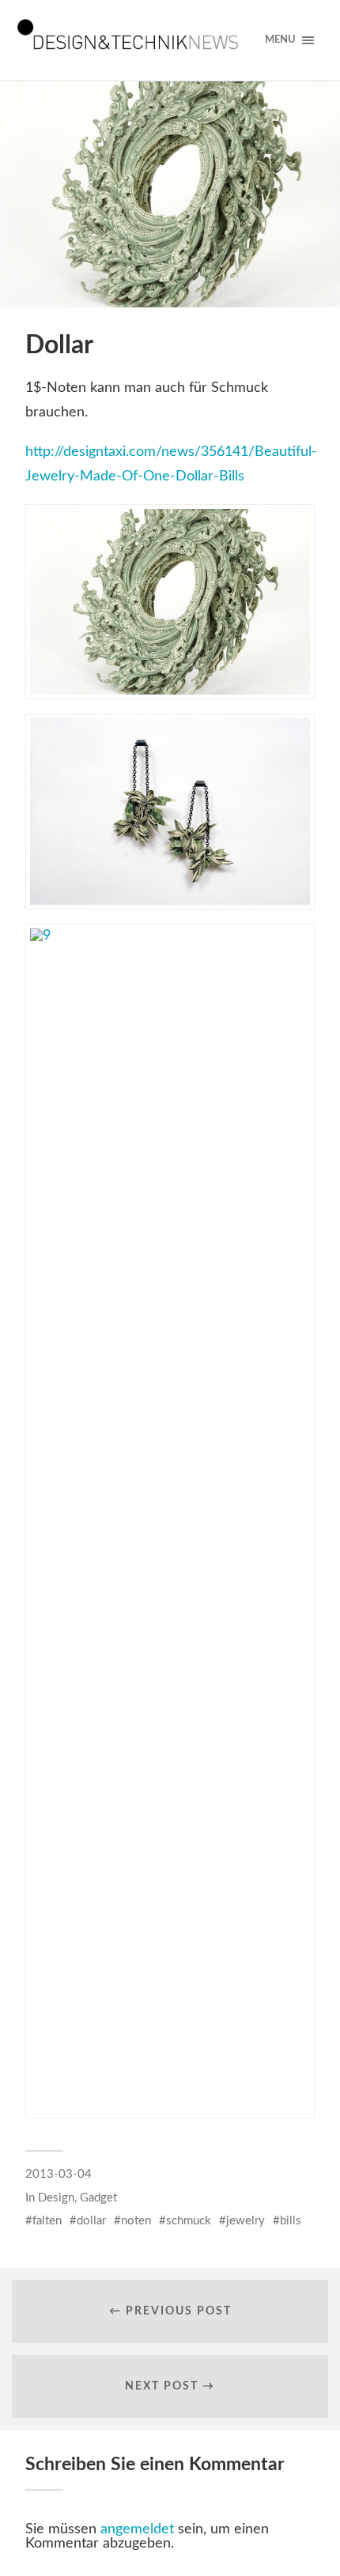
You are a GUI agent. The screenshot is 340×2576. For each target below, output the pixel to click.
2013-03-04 (59, 2174)
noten (136, 2221)
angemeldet (137, 2529)
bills (291, 2221)
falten (47, 2221)
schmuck (189, 2221)
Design (56, 2198)
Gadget (98, 2198)
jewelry (246, 2221)
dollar (91, 2221)
